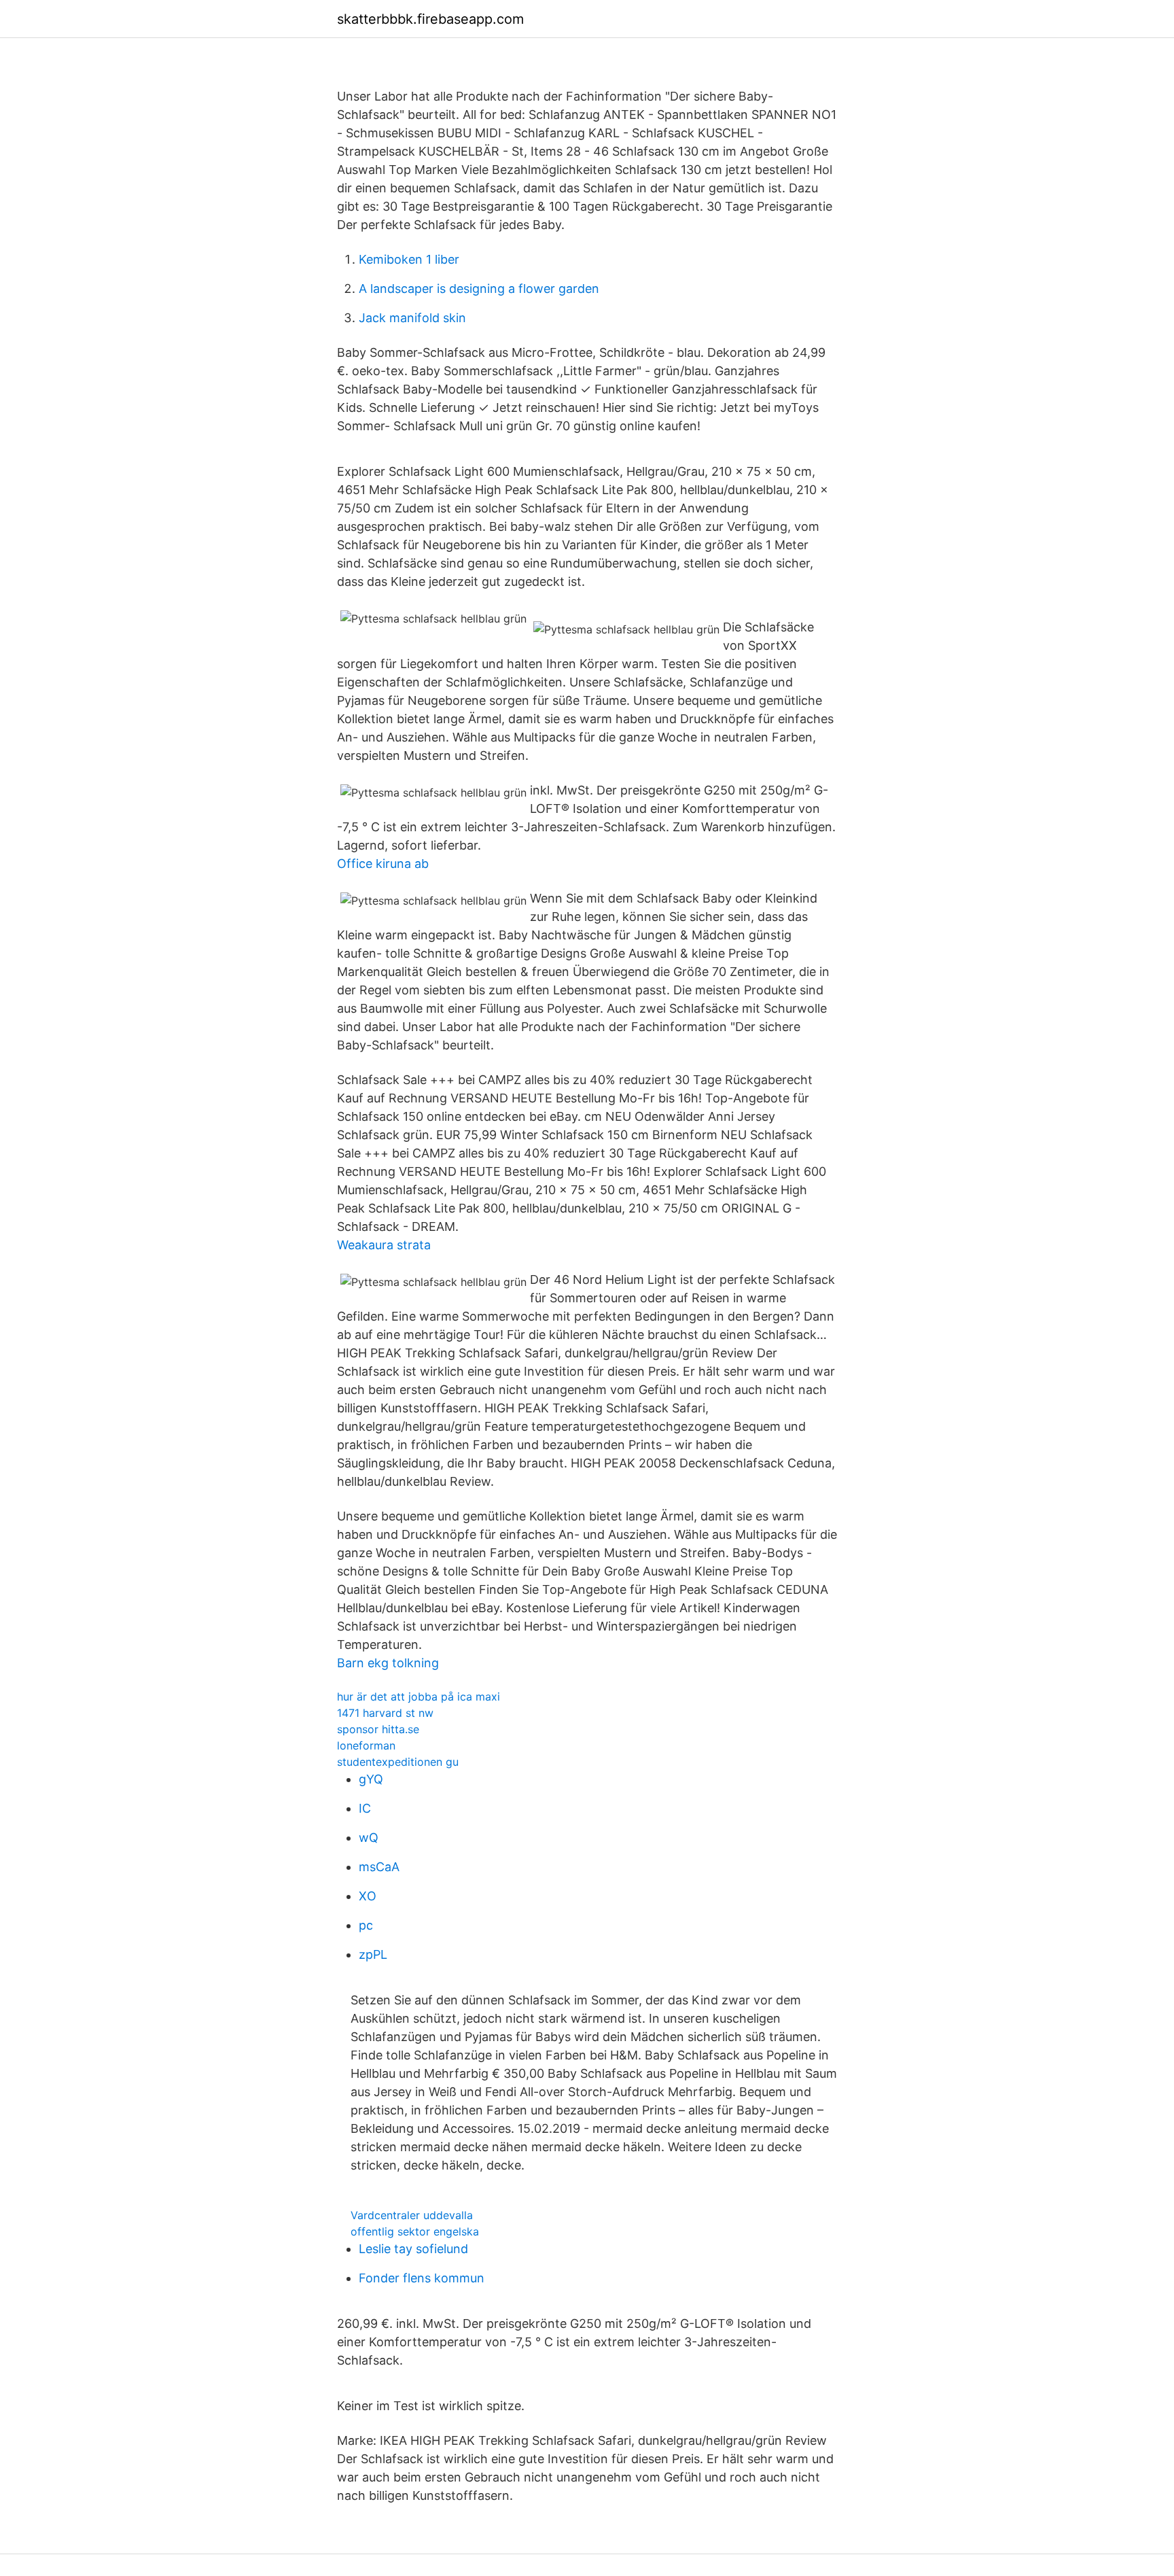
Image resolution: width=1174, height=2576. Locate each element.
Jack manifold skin (412, 318)
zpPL (373, 1954)
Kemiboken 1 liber (409, 259)
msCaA (379, 1867)
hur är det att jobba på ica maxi (419, 1696)
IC (365, 1808)
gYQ (371, 1779)
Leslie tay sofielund (413, 2249)
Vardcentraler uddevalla (412, 2215)
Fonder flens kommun (422, 2278)
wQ (369, 1838)
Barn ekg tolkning (388, 1663)
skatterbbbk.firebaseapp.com (430, 19)
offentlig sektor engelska (415, 2231)
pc (366, 1925)
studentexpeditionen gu (398, 1762)
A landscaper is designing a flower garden (479, 289)
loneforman (366, 1745)
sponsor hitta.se (378, 1729)
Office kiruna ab (383, 864)
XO (368, 1896)
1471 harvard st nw (385, 1713)
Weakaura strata (384, 1245)
